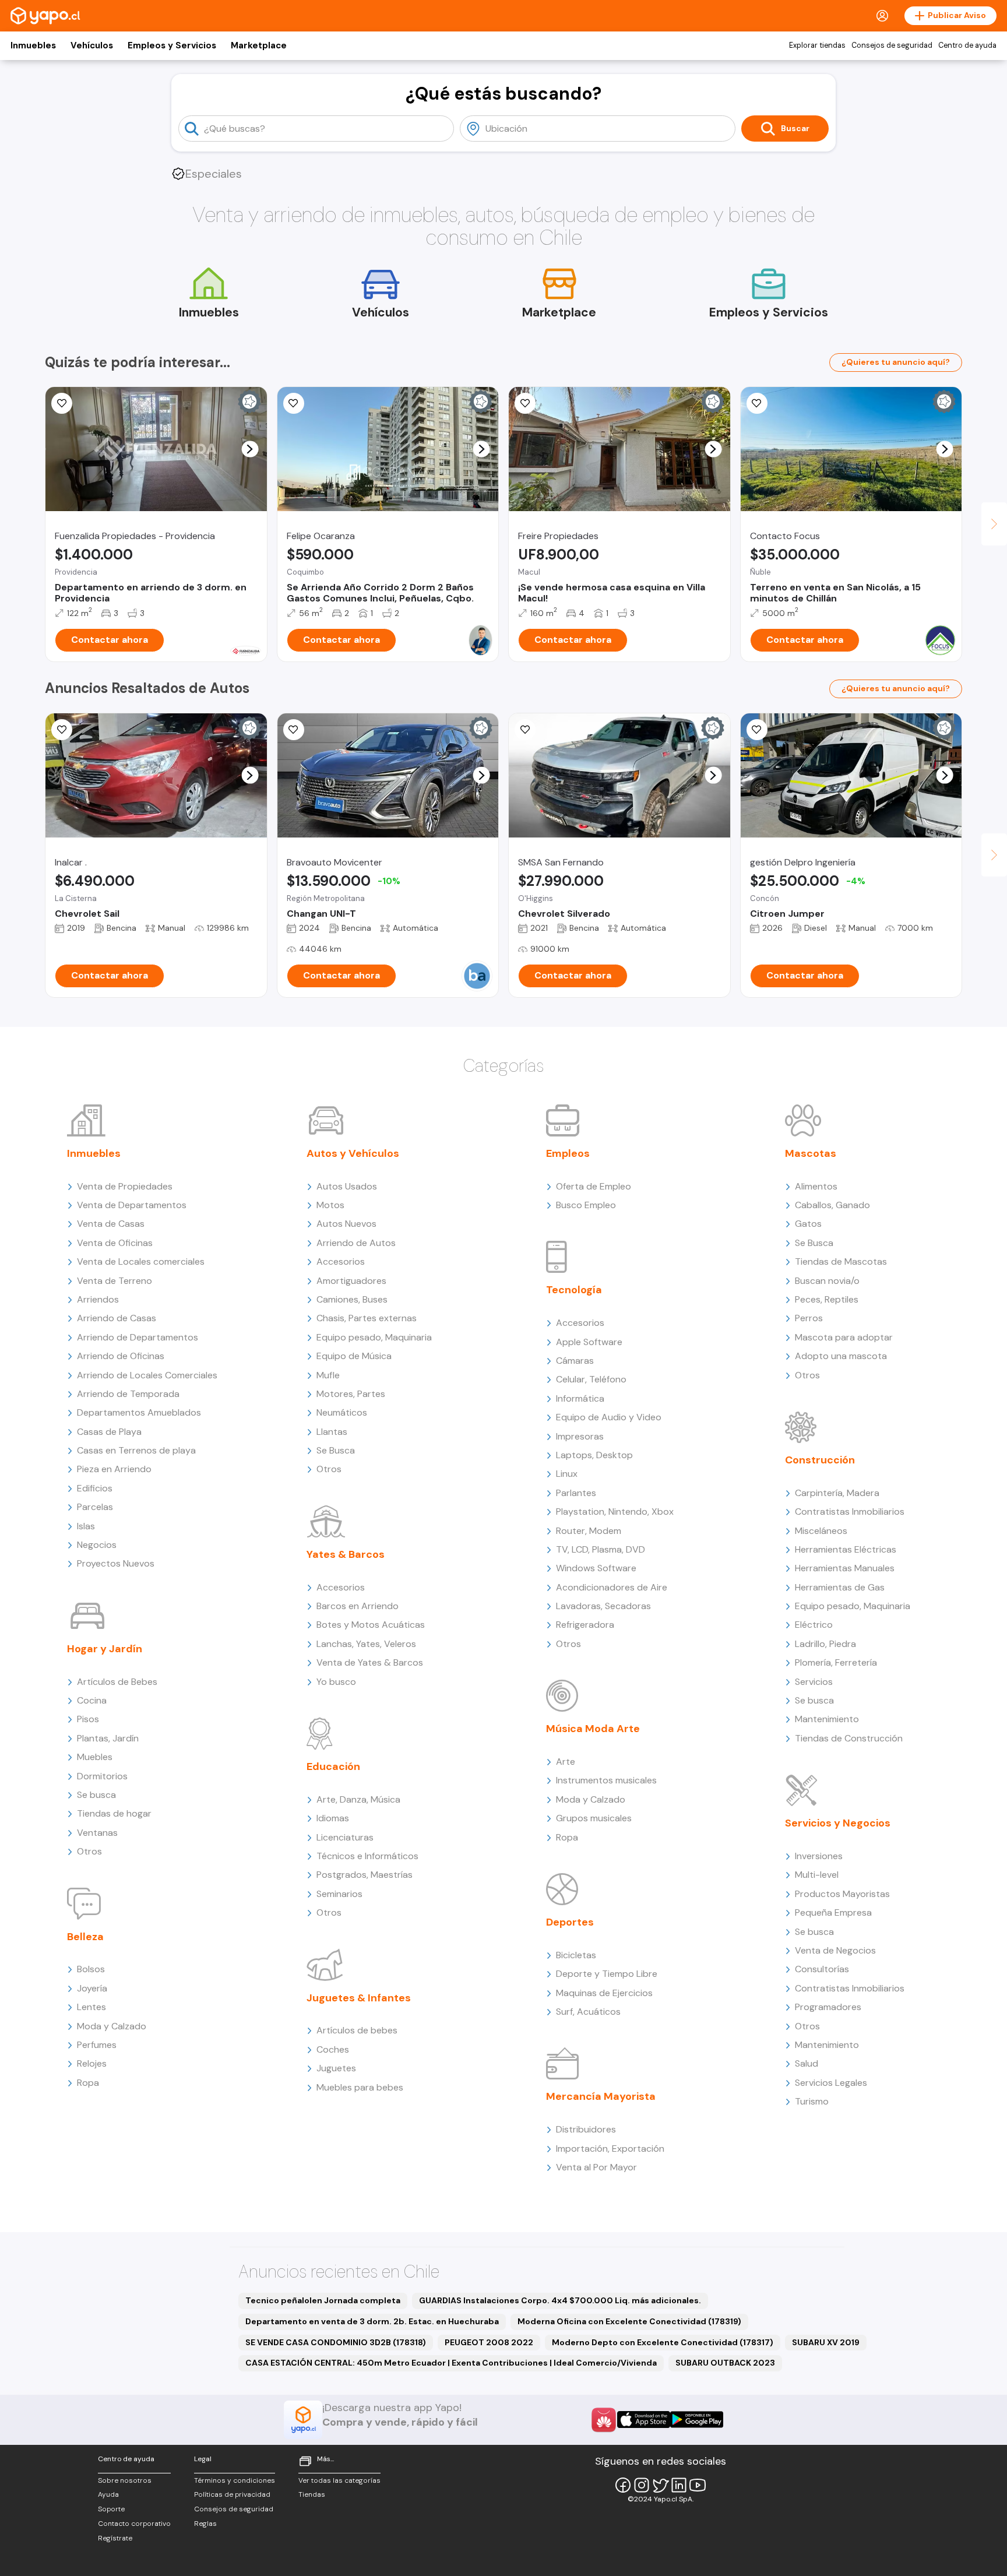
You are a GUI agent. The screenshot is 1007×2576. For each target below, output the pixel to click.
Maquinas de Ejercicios (604, 1993)
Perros (809, 1318)
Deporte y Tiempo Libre (607, 1974)
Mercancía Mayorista (601, 2096)
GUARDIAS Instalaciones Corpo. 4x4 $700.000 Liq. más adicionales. (560, 2300)
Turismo (812, 2101)
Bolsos (91, 1969)
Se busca (96, 1795)
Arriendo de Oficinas (121, 1356)
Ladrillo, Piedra (825, 1644)
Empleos (568, 1153)
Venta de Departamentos (132, 1205)
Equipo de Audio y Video (609, 1417)
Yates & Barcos (346, 1554)
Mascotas (811, 1153)
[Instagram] (642, 2485)
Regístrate (115, 2538)
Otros (89, 1851)
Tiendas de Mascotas (841, 1261)
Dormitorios (102, 1776)
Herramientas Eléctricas (846, 1549)
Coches (333, 2049)
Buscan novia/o (827, 1281)
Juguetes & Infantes (359, 1998)
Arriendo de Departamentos (138, 1337)
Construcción (820, 1460)
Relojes (92, 2063)
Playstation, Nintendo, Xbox (615, 1512)
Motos (330, 1205)
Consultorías (822, 1969)
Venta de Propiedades (125, 1186)
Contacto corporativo (134, 2524)
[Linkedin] (679, 2485)
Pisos (88, 1719)
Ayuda (108, 2494)
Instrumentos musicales (606, 1780)
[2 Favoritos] (294, 730)
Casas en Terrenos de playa (136, 1450)
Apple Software (589, 1342)
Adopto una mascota (841, 1356)
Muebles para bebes (360, 2087)
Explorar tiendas (817, 45)
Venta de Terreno (115, 1281)
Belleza (85, 1937)
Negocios (97, 1545)
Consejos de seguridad (892, 45)
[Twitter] (660, 2485)
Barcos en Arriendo (358, 1606)
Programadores (828, 2007)
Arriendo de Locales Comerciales (147, 1375)
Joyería (92, 1988)
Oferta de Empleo (594, 1186)
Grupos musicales (594, 1818)
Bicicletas (576, 1955)
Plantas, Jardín (108, 1738)
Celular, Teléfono (591, 1379)
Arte (566, 1762)
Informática (580, 1398)
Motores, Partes (351, 1394)
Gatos (808, 1224)
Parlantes (576, 1493)
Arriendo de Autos (356, 1243)
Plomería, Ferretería (836, 1662)
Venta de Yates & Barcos (370, 1662)
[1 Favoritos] (757, 403)
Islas (86, 1526)
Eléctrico (814, 1625)
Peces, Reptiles (827, 1299)
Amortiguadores (351, 1281)
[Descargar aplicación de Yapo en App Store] (644, 2420)
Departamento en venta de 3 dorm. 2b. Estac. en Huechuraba (372, 2321)
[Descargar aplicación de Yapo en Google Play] (697, 2420)
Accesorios (341, 1261)
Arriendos (98, 1299)
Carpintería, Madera (837, 1493)
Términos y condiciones (235, 2480)
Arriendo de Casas (117, 1318)
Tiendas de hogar (114, 1813)
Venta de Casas (111, 1224)
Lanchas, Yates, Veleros (366, 1644)
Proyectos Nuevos (116, 1563)
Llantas (332, 1432)
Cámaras (575, 1361)
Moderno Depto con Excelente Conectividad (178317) (663, 2342)
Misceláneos (821, 1531)
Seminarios (339, 1894)
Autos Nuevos (346, 1224)
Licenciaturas (345, 1837)
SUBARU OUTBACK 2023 (725, 2363)
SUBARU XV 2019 (826, 2342)
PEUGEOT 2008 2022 (489, 2342)
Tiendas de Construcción (849, 1738)
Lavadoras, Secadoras (603, 1606)
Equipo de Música (354, 1356)
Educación (333, 1766)
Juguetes (336, 2068)
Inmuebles (33, 45)
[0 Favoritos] (62, 403)
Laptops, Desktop (594, 1455)
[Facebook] (623, 2485)
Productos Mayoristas (842, 1894)
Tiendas (312, 2494)
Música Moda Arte (593, 1729)
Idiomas (333, 1818)
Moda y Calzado (112, 2026)
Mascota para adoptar (844, 1337)
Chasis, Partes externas (367, 1318)
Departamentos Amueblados (139, 1412)
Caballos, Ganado (832, 1205)
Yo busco (336, 1682)
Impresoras (580, 1436)
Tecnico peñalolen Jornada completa (323, 2300)
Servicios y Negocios (838, 1823)
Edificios (95, 1488)
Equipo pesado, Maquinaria (374, 1337)
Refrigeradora (585, 1625)
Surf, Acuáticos (588, 2012)
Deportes (570, 1922)
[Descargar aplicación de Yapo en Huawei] (604, 2420)
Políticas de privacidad (232, 2494)
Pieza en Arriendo (114, 1469)
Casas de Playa (109, 1432)
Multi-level (817, 1875)
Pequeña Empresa (833, 1912)
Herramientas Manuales (845, 1568)
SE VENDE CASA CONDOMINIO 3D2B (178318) (336, 2342)
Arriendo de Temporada (128, 1394)
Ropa (88, 2083)
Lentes (91, 2007)
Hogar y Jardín (105, 1649)
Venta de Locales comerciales (141, 1261)
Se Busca (336, 1450)
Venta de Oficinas (115, 1243)
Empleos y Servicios (172, 45)
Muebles (95, 1757)
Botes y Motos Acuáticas (371, 1625)
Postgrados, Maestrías (365, 1875)
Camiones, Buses (352, 1299)
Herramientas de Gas (840, 1587)
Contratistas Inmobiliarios (850, 1512)
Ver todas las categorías (339, 2480)
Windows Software (596, 1568)
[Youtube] (698, 2485)
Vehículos (92, 45)
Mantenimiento (827, 1719)
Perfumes (97, 2045)
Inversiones (819, 1856)
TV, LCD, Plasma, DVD (601, 1549)
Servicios (814, 1682)
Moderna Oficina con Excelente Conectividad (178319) (629, 2321)
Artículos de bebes (357, 2030)
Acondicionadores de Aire (612, 1587)
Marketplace (259, 45)
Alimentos (816, 1186)
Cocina (92, 1700)
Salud (807, 2063)
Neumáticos (342, 1412)
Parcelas (95, 1507)
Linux (567, 1474)
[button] (250, 449)
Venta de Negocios (835, 1950)
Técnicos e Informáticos (367, 1856)
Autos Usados (347, 1186)
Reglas (205, 2524)
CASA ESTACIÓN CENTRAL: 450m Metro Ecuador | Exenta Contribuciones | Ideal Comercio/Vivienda (451, 2363)
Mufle (328, 1375)
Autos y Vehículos (353, 1153)
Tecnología (574, 1290)
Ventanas (97, 1833)
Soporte (111, 2509)
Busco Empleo (586, 1205)
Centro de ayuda (967, 45)
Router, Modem (589, 1531)
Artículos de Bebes (117, 1682)
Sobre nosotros (125, 2480)
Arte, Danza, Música (358, 1799)
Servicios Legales (831, 2083)
